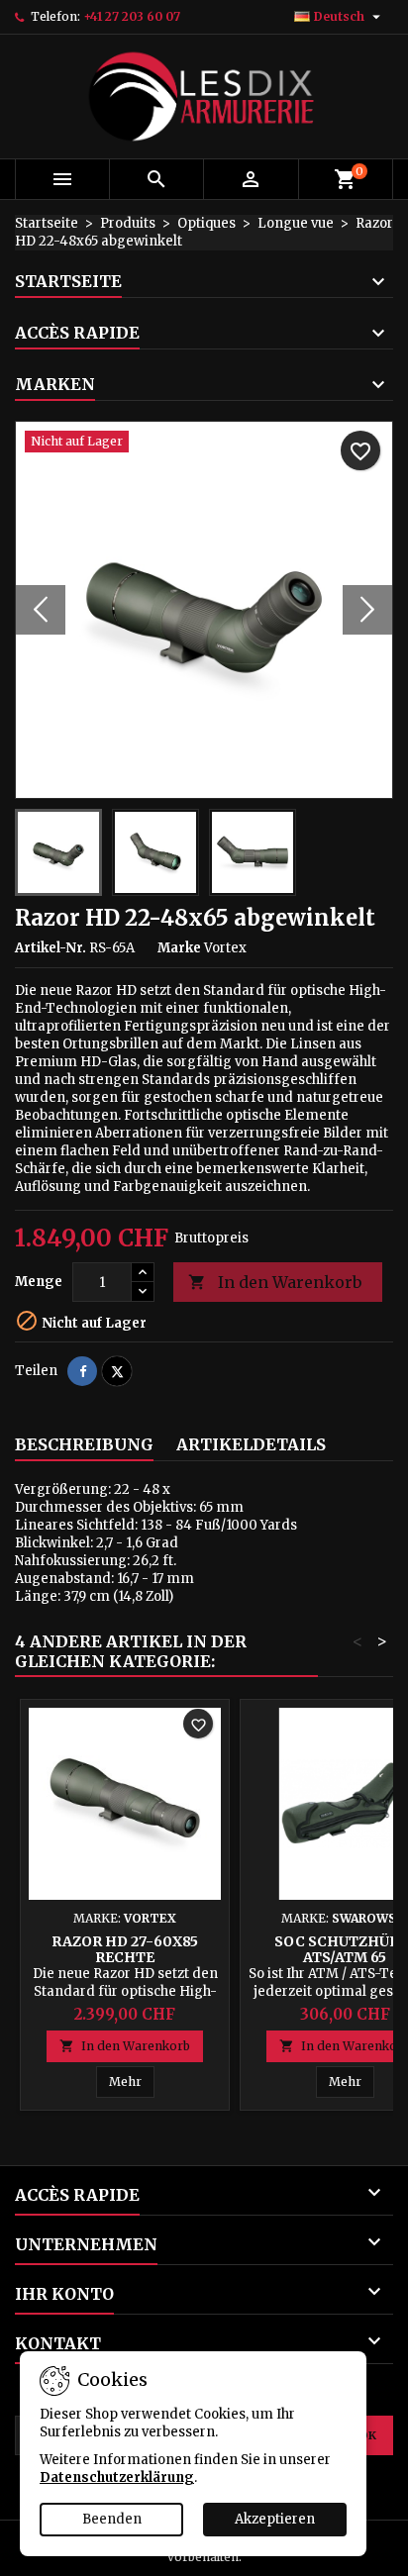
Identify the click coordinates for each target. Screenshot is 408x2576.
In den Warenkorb (275, 1282)
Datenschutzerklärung (117, 2477)
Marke (179, 948)
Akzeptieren (275, 2519)
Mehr (132, 2081)
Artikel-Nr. (51, 948)
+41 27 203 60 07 (132, 16)
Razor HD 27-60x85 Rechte (125, 1949)
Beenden (112, 2519)
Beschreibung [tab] (84, 1444)
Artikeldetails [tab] (251, 1444)
